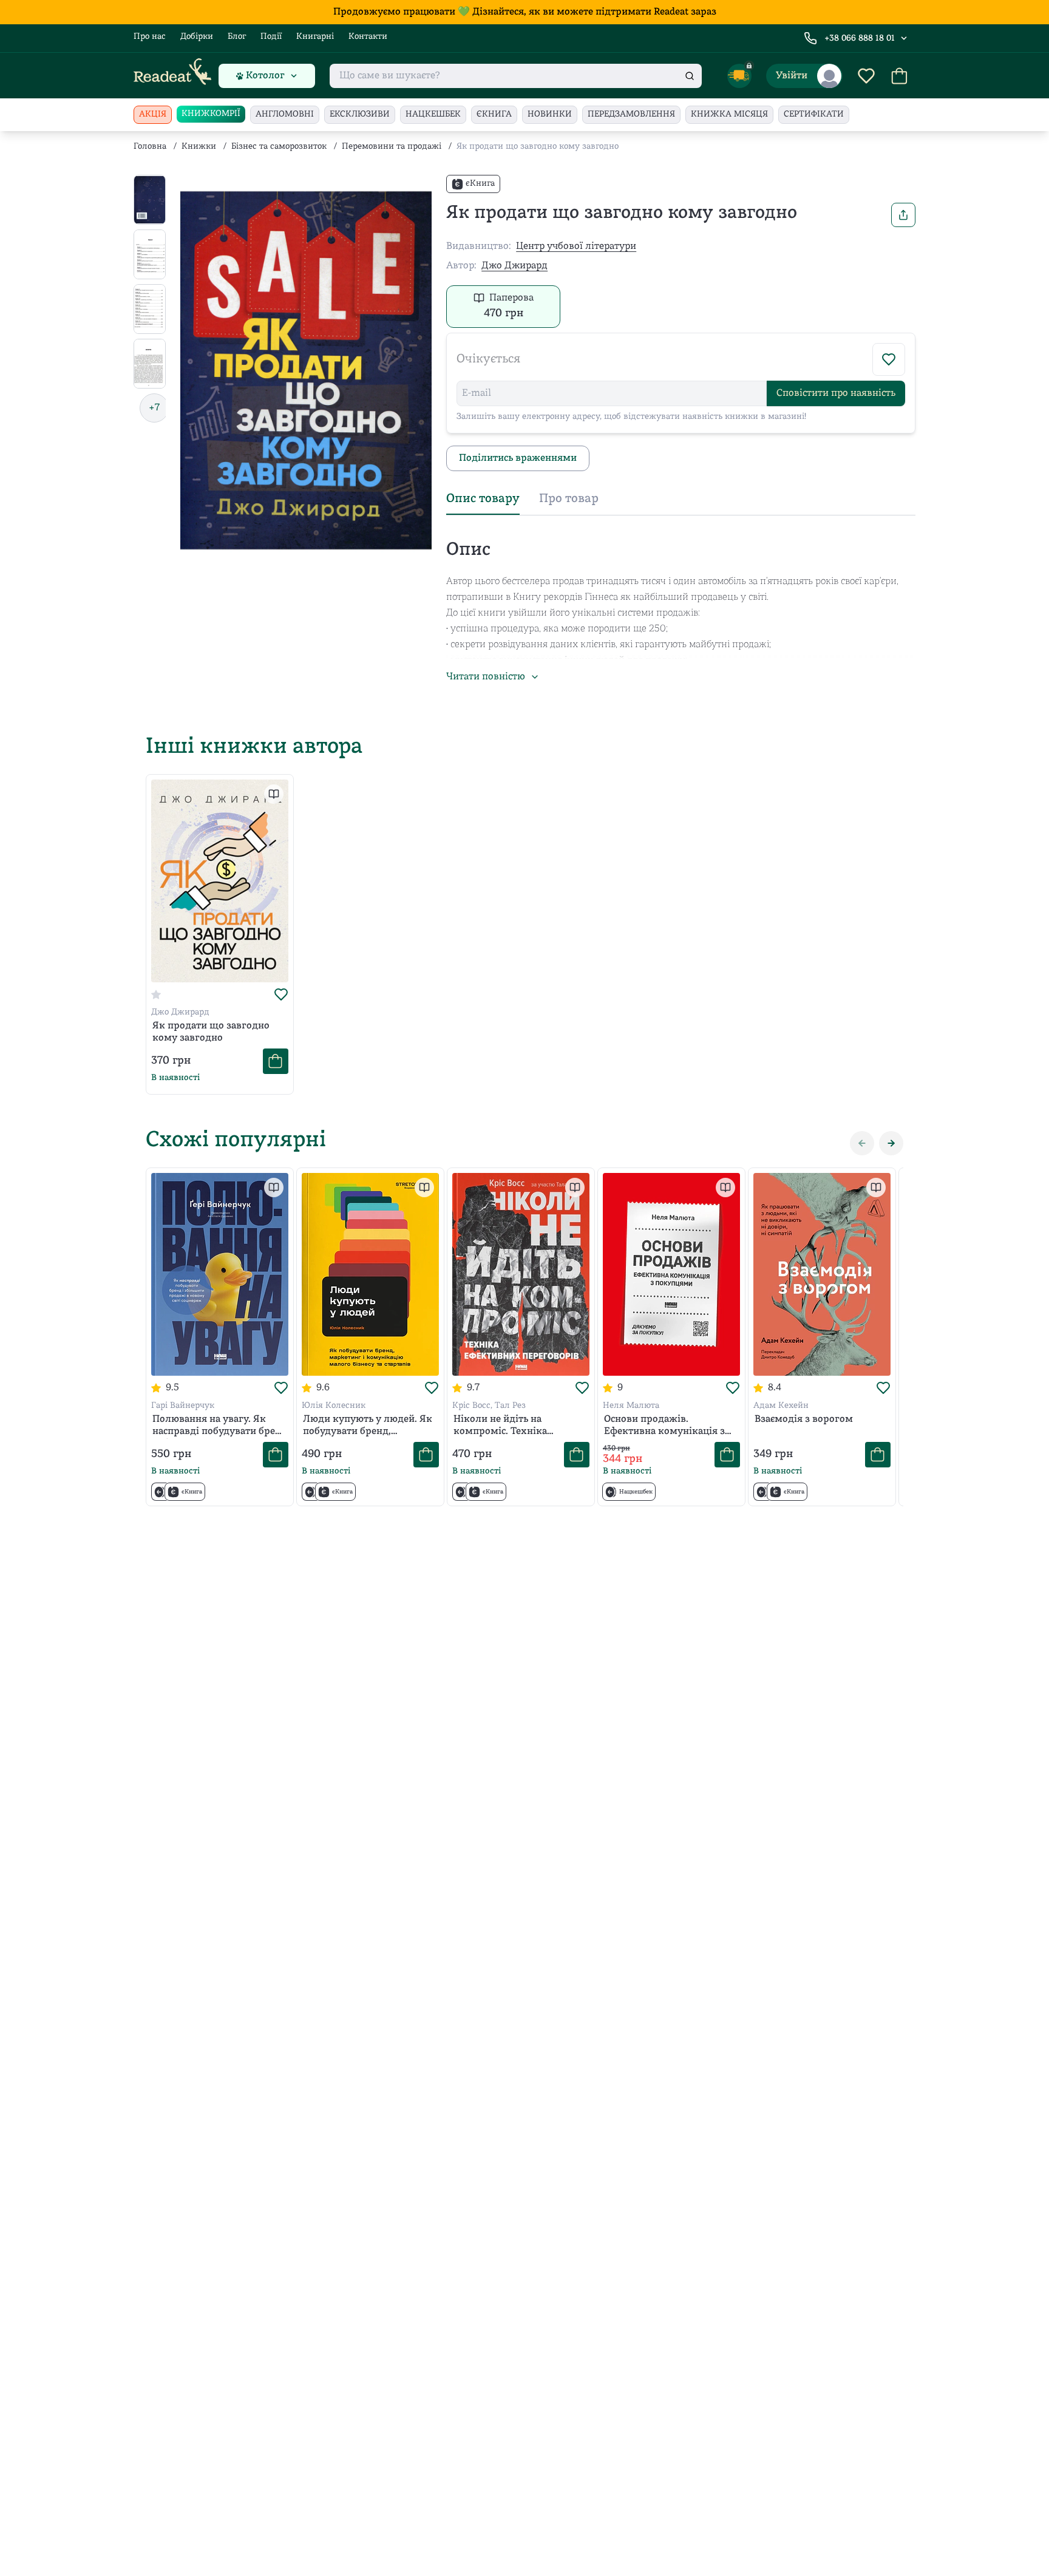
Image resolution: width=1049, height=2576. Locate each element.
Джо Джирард (514, 266)
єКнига (494, 114)
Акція (153, 114)
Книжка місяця (729, 114)
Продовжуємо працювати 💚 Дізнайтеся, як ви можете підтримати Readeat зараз (525, 12)
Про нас (150, 37)
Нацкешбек (433, 114)
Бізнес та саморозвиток (279, 147)
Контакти (368, 37)
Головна (150, 147)
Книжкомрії (211, 114)
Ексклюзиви (360, 114)
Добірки (197, 37)
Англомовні (285, 114)
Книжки (199, 147)
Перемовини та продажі (392, 147)
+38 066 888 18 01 (860, 39)
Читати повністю (486, 677)
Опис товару (483, 499)
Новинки (550, 114)
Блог (237, 37)
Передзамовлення (631, 114)
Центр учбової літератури (576, 246)
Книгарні (315, 37)
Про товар (569, 499)
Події (271, 37)
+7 (154, 408)
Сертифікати (814, 114)
